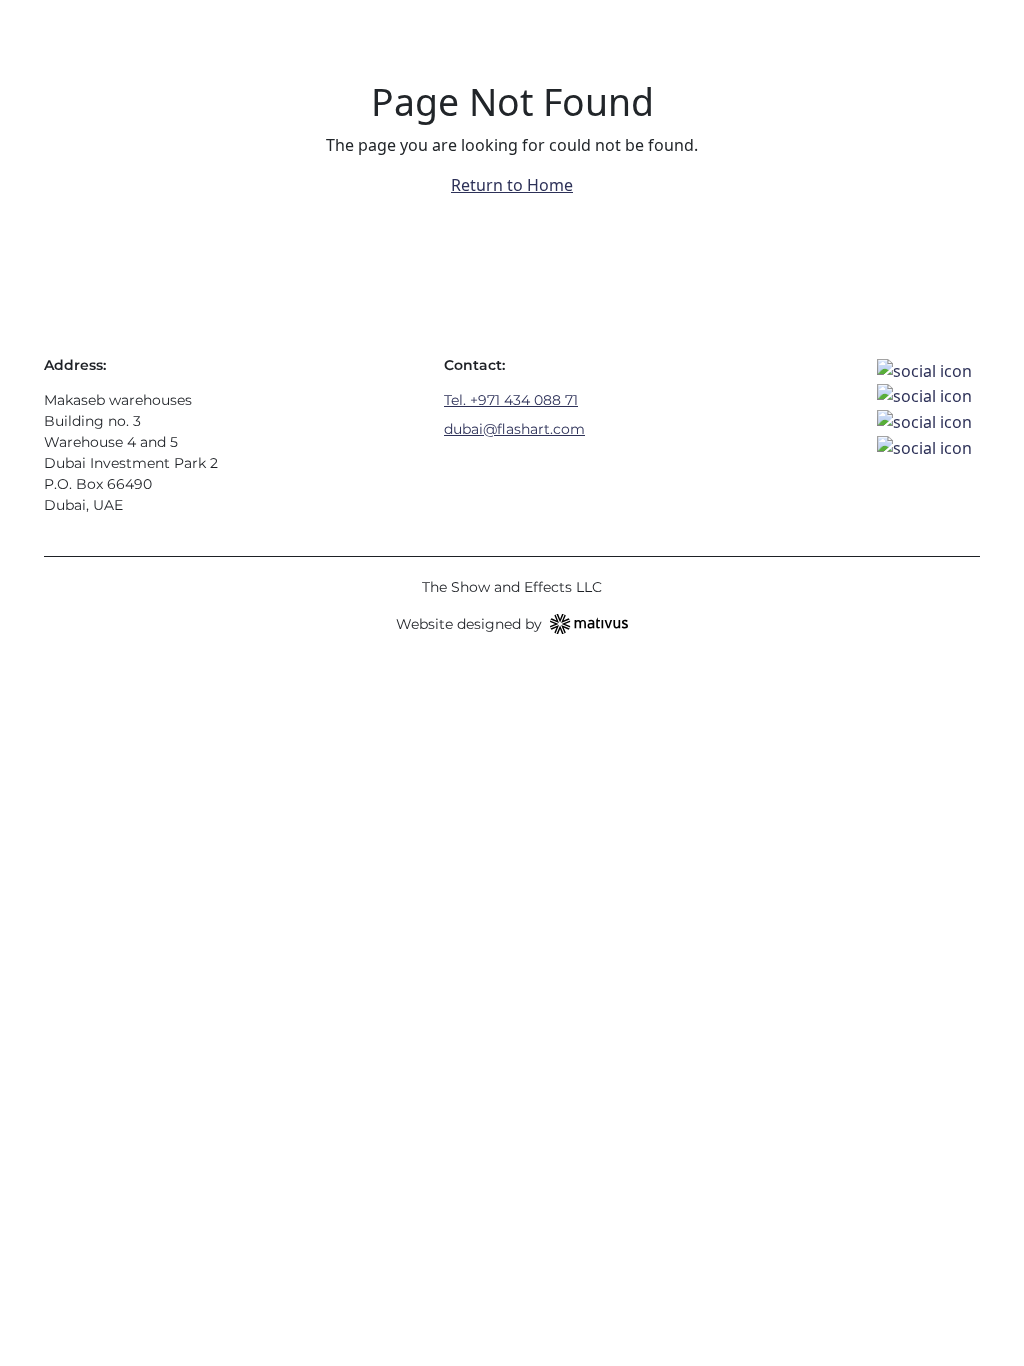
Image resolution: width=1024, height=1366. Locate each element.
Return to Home (512, 185)
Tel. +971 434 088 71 (511, 400)
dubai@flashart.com (514, 429)
